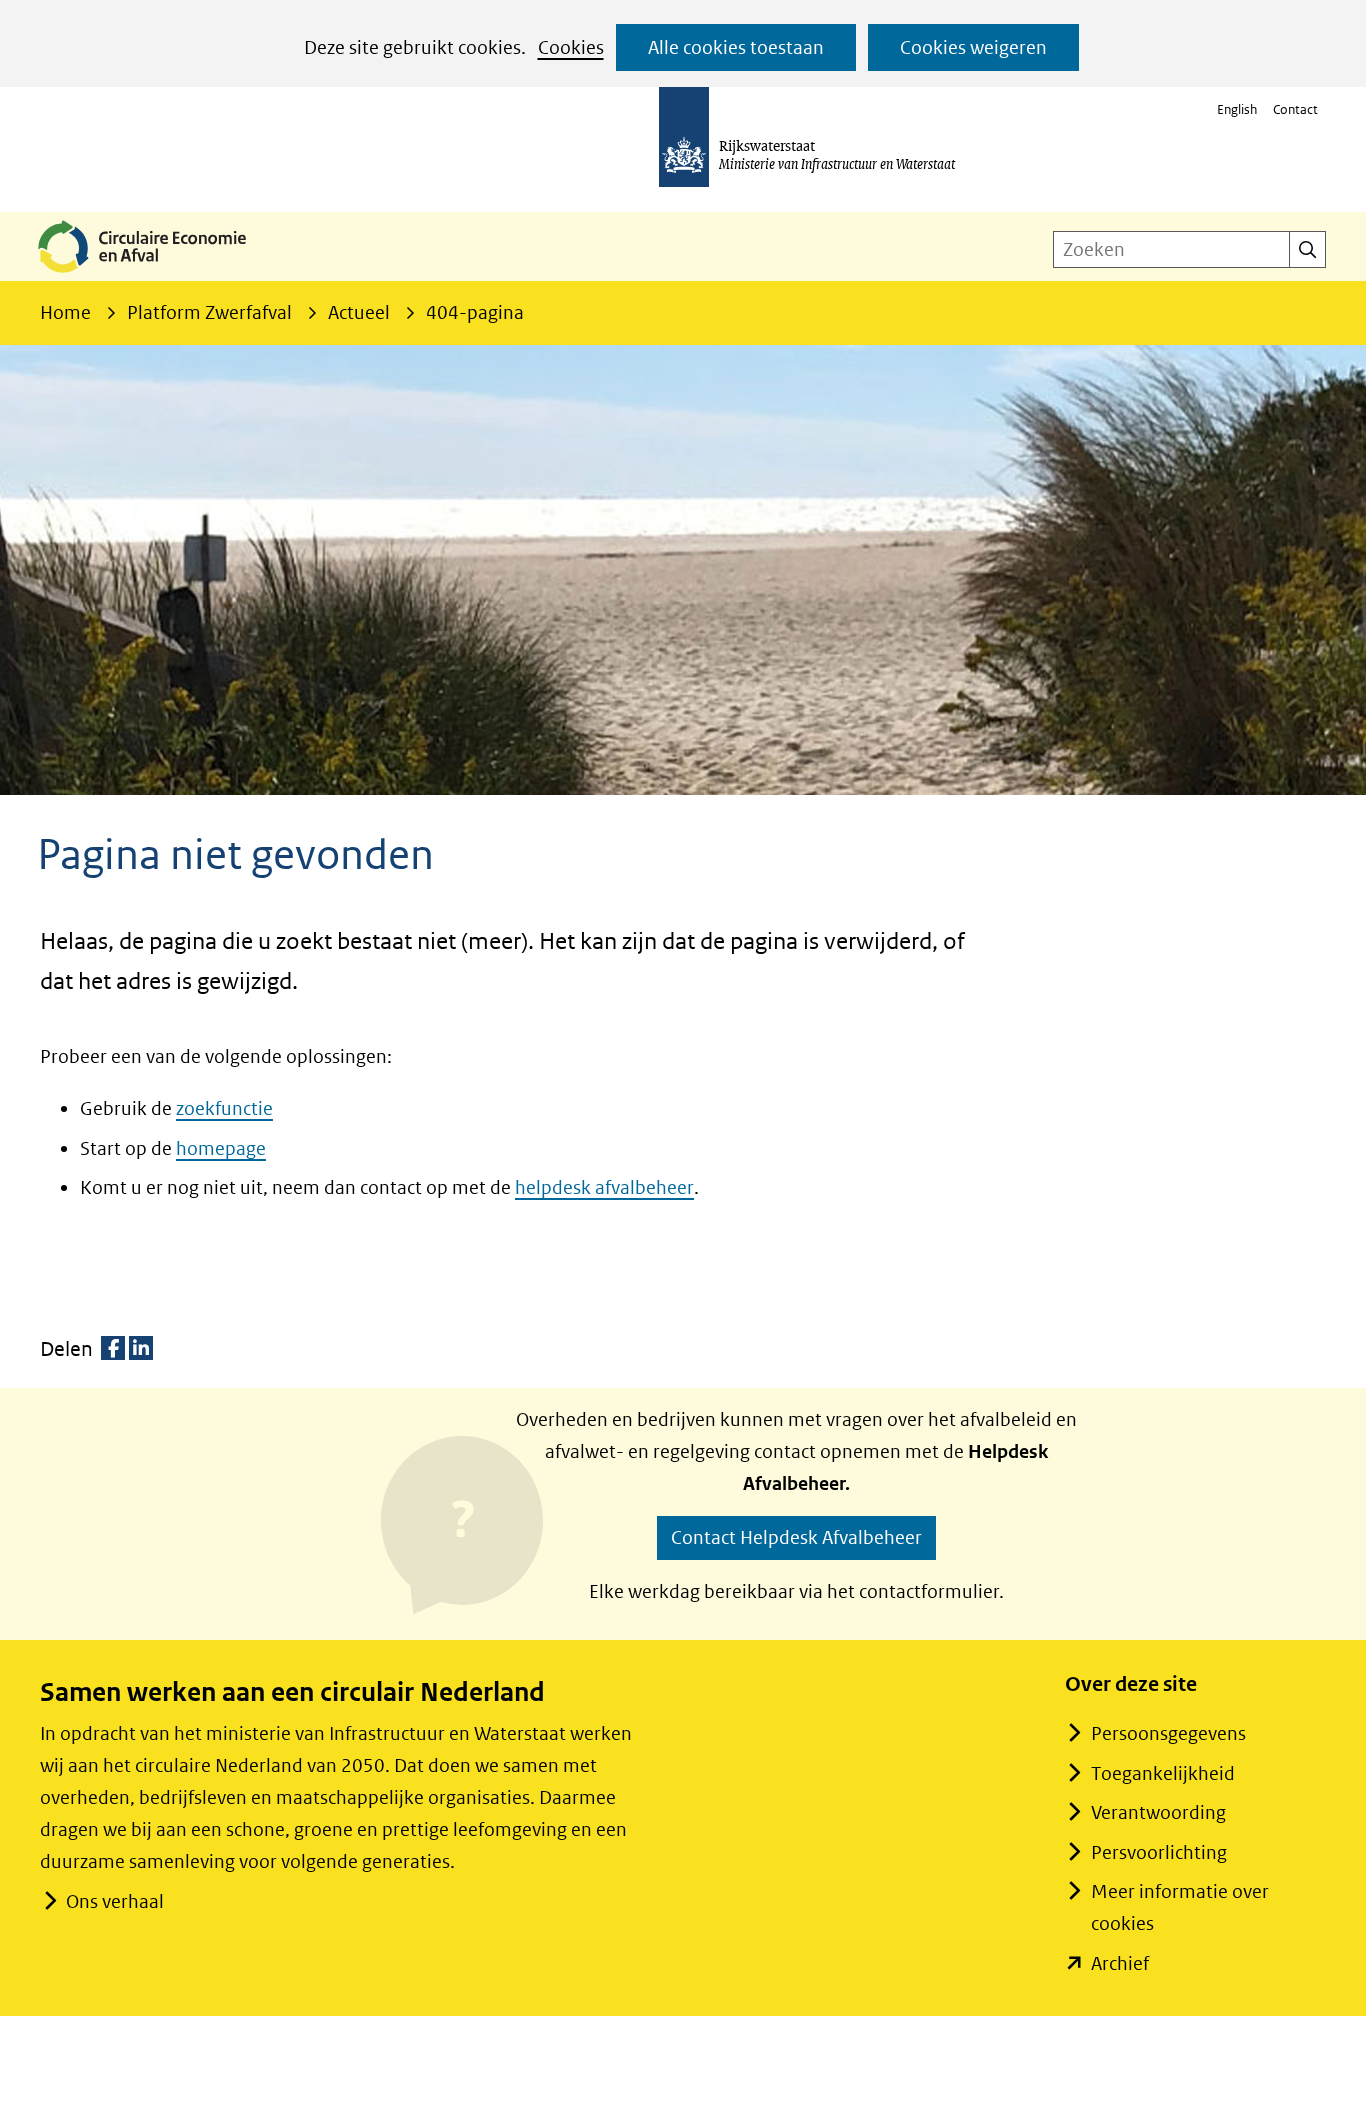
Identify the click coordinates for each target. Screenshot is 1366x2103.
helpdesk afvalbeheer (604, 1187)
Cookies (571, 47)
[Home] (158, 274)
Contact (1295, 109)
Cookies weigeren (973, 47)
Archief (1120, 1963)
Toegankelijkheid (1163, 1773)
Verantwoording (1158, 1812)
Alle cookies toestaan (736, 47)
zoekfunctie (224, 1108)
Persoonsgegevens (1168, 1733)
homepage (221, 1148)
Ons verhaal (115, 1901)
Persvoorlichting (1159, 1852)
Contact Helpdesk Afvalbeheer (796, 1537)
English (1237, 109)
